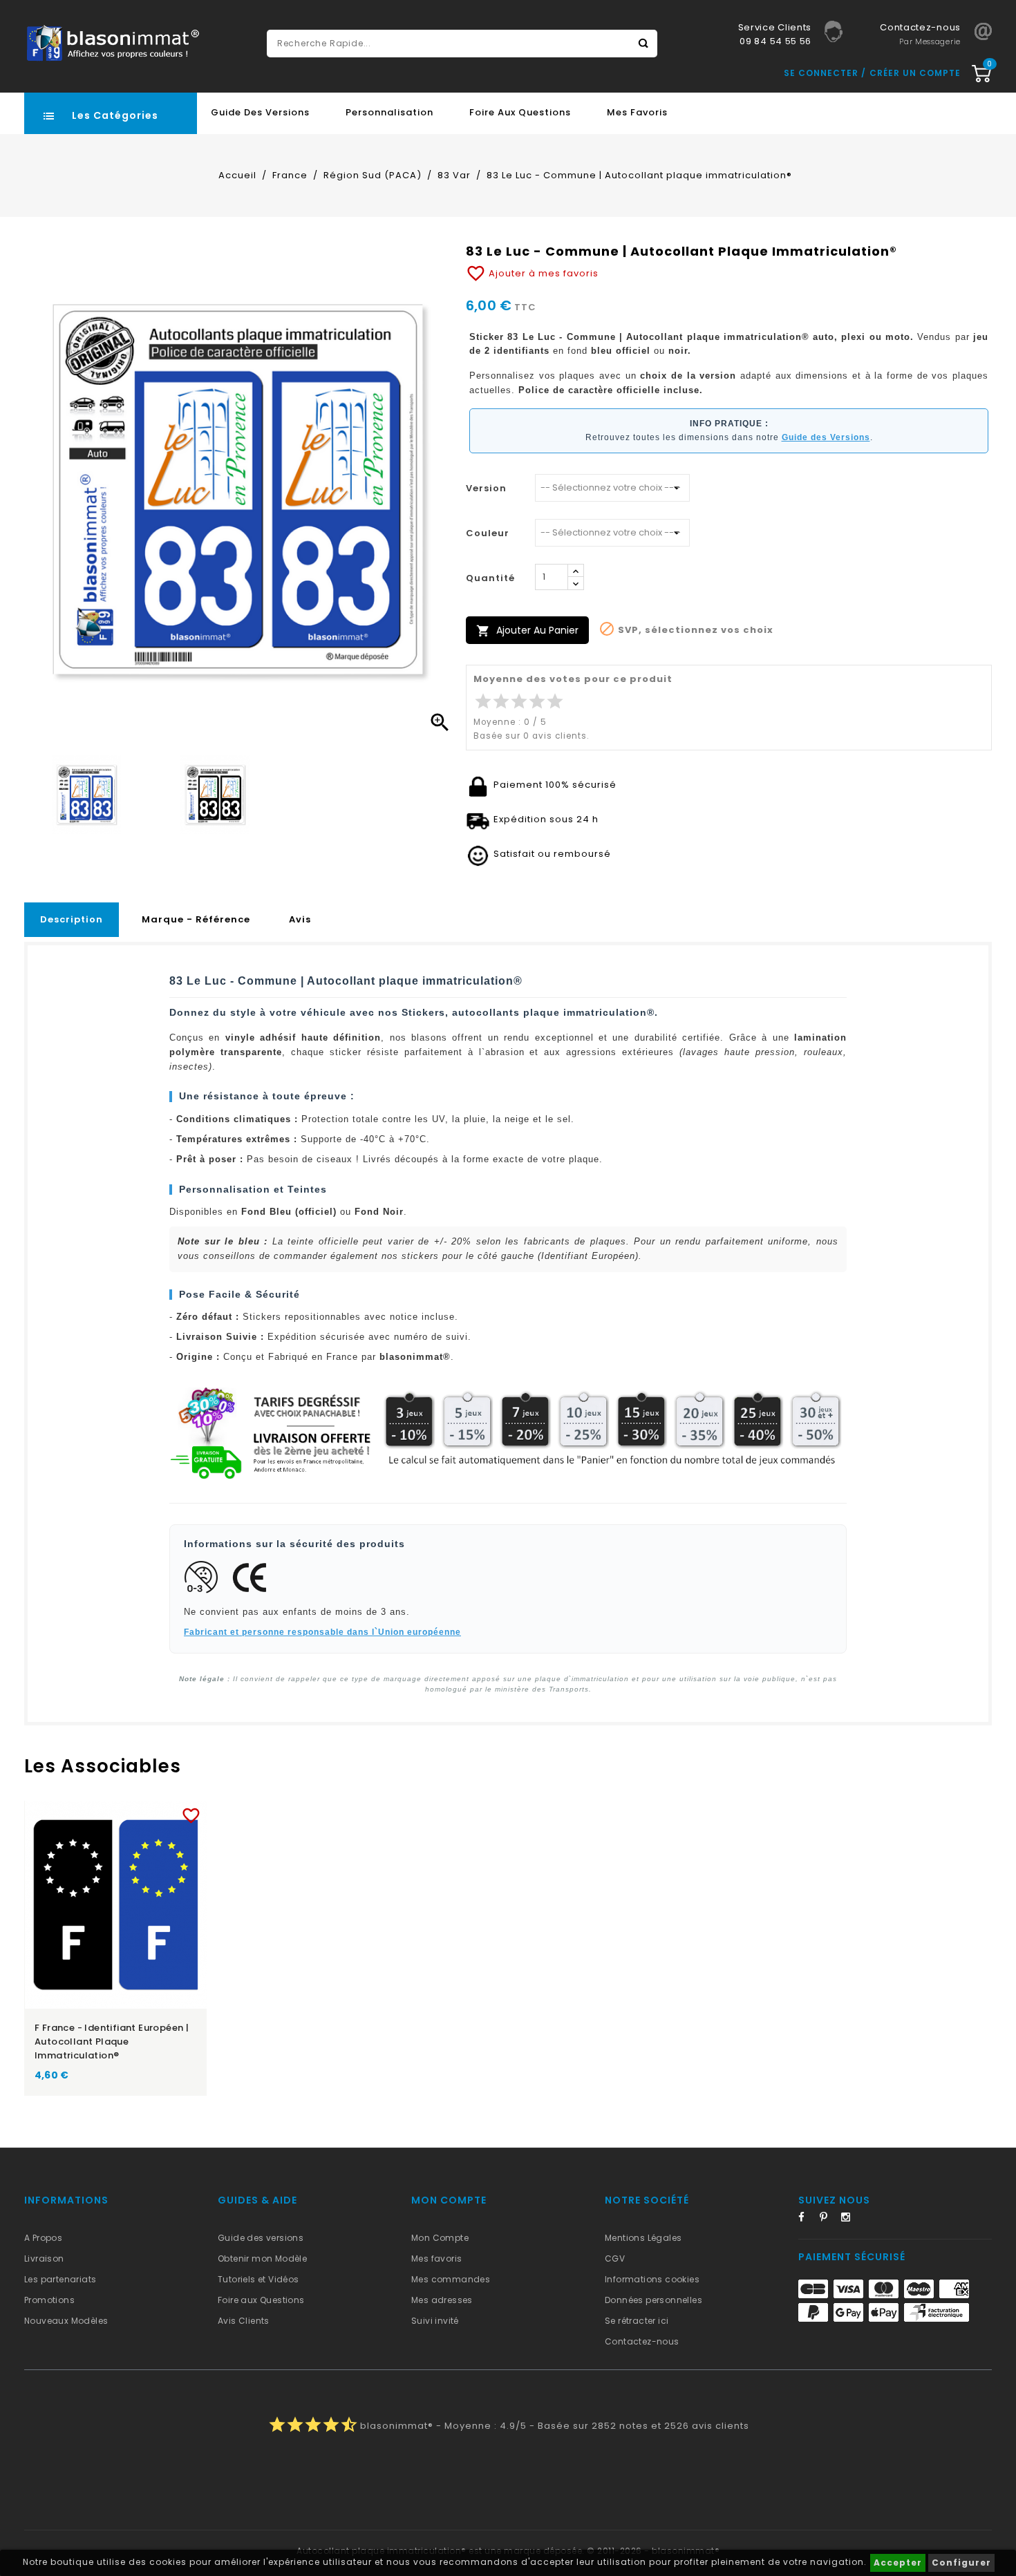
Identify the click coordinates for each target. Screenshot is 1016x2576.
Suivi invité (435, 2321)
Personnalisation (389, 112)
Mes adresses (442, 2300)
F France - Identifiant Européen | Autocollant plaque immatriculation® (112, 2042)
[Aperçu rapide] (129, 1813)
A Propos (43, 2238)
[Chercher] (643, 44)
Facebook (807, 2219)
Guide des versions (261, 2238)
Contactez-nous (642, 2341)
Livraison (44, 2258)
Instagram (850, 2219)
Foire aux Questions (520, 112)
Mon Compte (440, 2238)
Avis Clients (244, 2321)
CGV (615, 2258)
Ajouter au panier (527, 631)
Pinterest (829, 2219)
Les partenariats (60, 2279)
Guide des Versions (260, 112)
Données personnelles (653, 2300)
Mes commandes (451, 2279)
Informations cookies (652, 2279)
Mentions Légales (643, 2238)
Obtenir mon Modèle (262, 2258)
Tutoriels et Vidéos (258, 2279)
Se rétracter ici (637, 2321)
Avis (300, 919)
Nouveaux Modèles (66, 2321)
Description (72, 919)
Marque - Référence (196, 919)
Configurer (961, 2563)
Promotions (49, 2300)
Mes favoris (637, 112)
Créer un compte (915, 73)
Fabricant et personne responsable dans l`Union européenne (322, 1632)
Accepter (898, 2563)
